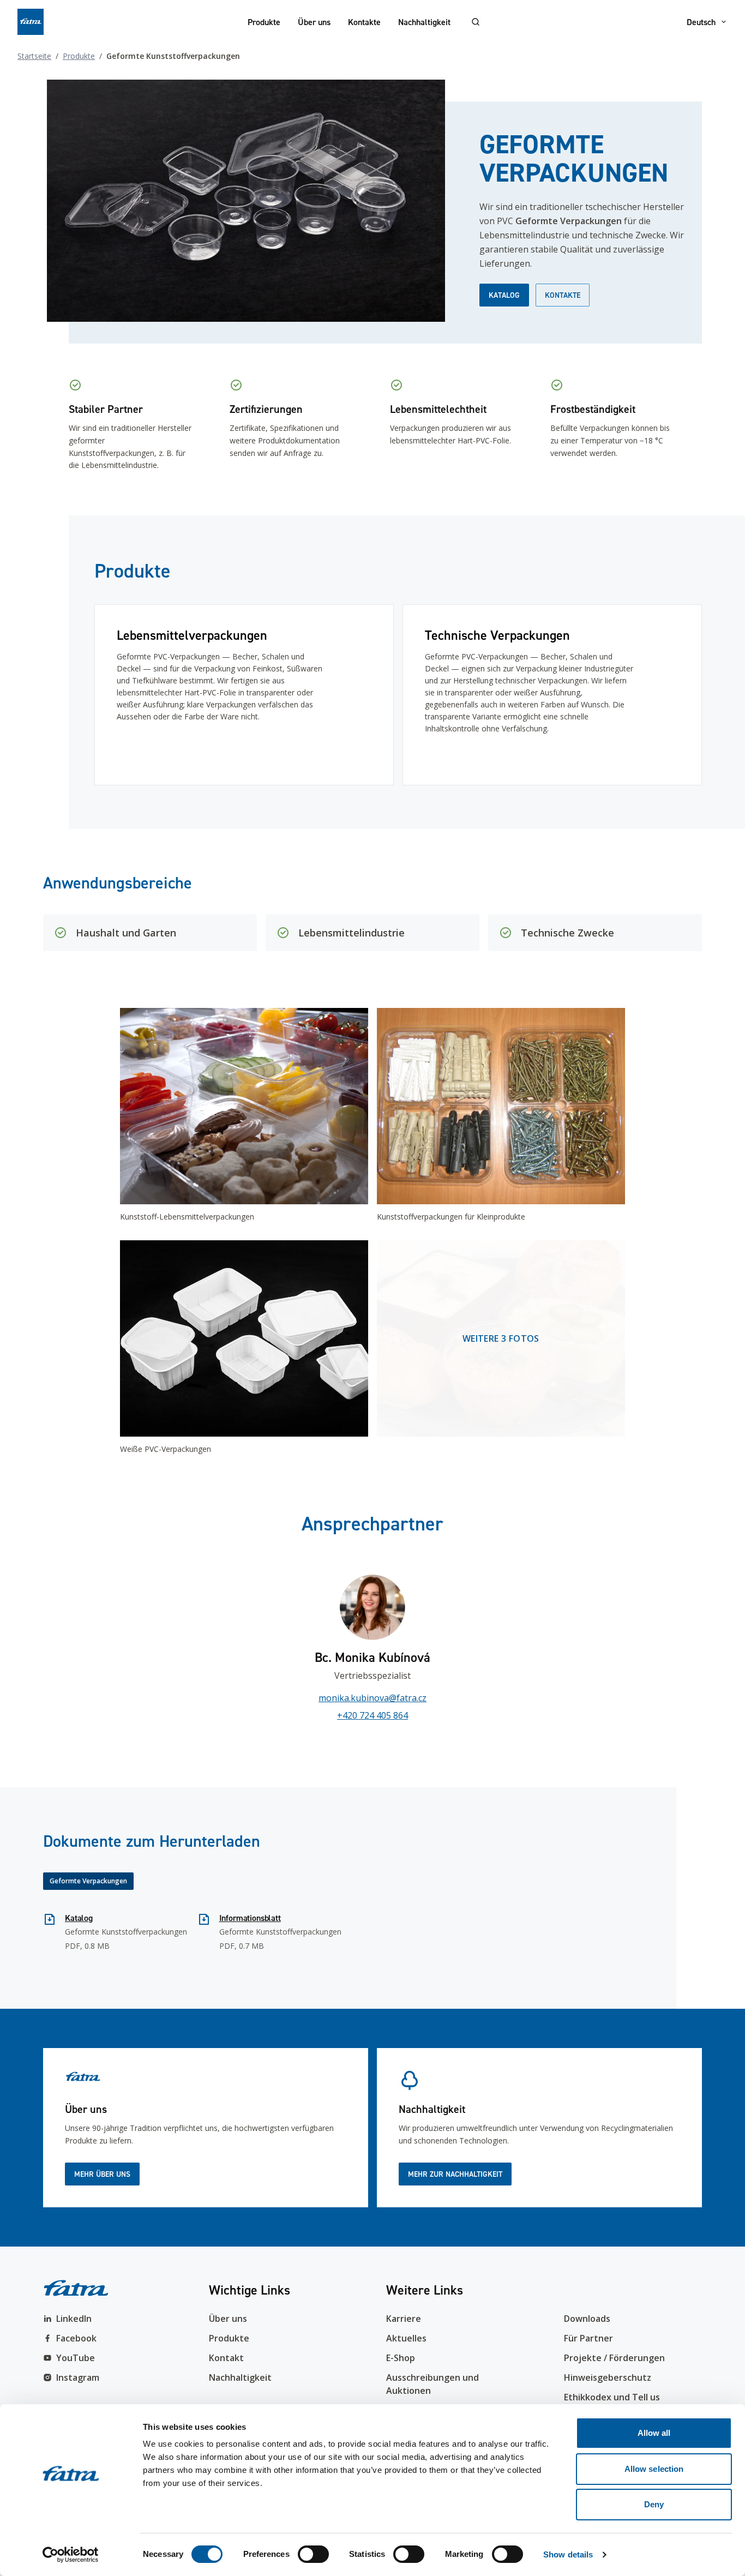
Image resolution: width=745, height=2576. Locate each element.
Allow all (654, 2433)
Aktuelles (406, 2338)
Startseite (34, 56)
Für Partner (588, 2338)
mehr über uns (102, 2174)
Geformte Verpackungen (88, 1881)
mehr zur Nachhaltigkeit (455, 2174)
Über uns (314, 22)
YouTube (76, 2358)
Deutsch (701, 22)
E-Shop (401, 2358)
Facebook (76, 2338)
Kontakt (226, 2358)
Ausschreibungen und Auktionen (432, 2384)
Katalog (504, 295)
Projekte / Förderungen (614, 2358)
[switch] (313, 2554)
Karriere (404, 2319)
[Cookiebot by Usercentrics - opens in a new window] (71, 2555)
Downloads (587, 2319)
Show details (568, 2554)
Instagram (78, 2377)
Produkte (264, 22)
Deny (654, 2504)
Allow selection (654, 2469)
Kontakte (364, 22)
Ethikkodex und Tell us (612, 2397)
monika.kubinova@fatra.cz (372, 1698)
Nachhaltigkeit (424, 22)
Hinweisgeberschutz (608, 2377)
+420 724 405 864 (372, 1715)
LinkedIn (74, 2319)
